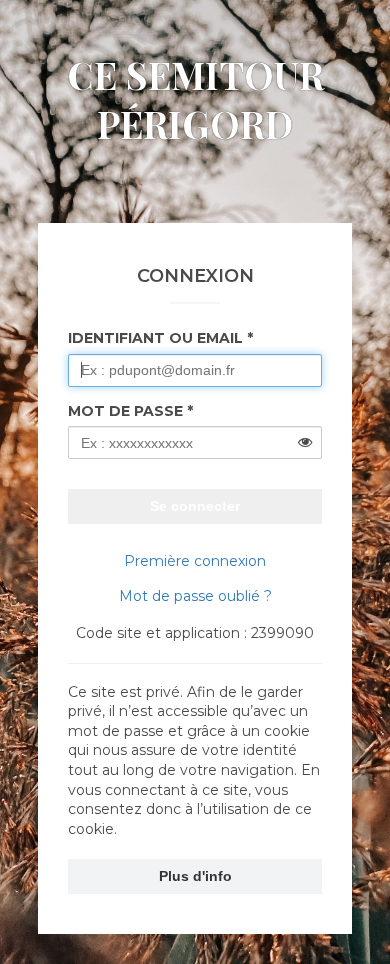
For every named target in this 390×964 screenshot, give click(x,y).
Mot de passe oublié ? (195, 596)
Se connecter (195, 506)
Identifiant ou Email (155, 338)
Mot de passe (125, 411)
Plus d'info (195, 876)
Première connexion (195, 561)
